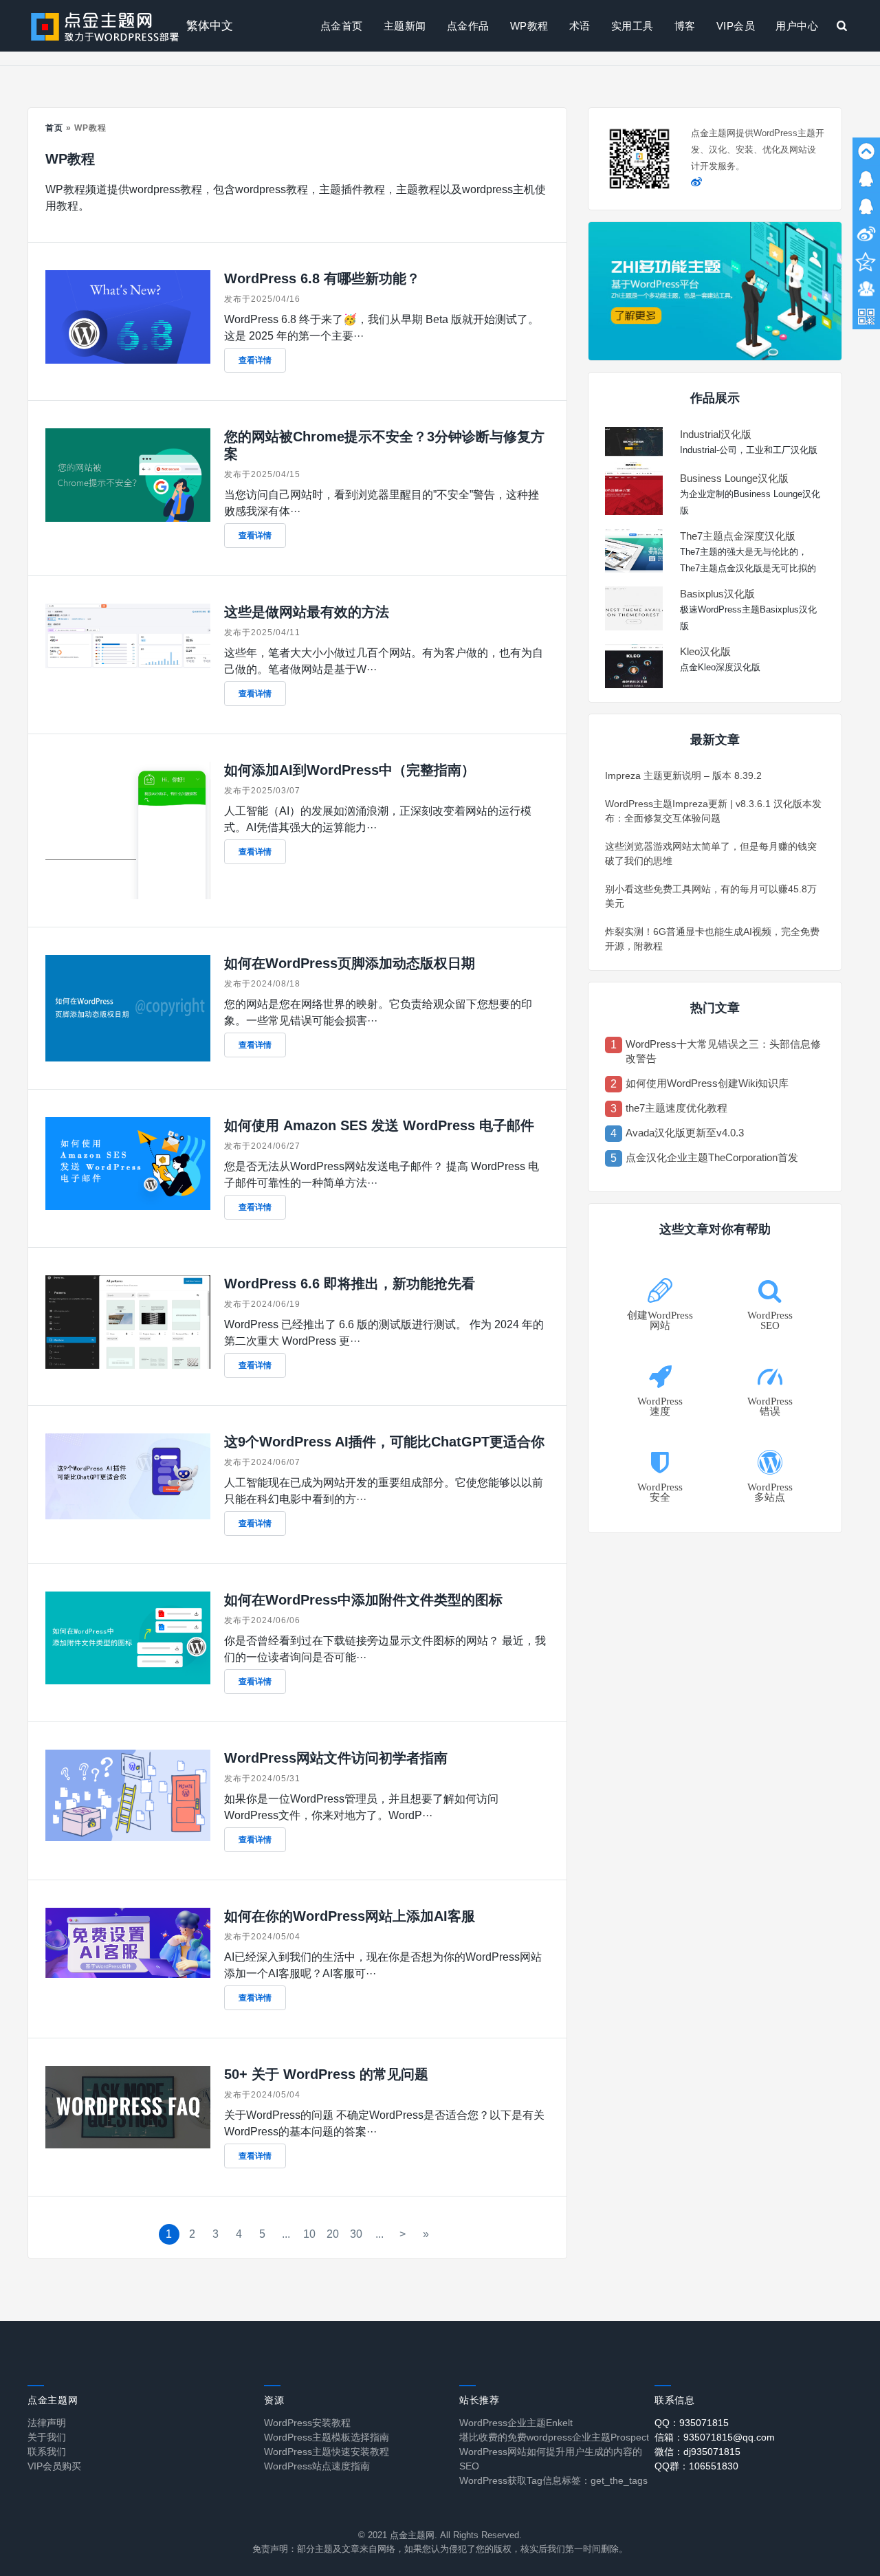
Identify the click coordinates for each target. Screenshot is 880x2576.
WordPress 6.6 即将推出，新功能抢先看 (350, 1284)
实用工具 (632, 26)
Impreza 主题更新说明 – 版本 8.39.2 (683, 775)
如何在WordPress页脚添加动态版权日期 (350, 963)
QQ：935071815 (692, 2423)
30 (356, 2234)
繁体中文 (210, 26)
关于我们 (47, 2437)
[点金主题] (105, 26)
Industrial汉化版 (716, 434)
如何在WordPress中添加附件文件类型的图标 (363, 1600)
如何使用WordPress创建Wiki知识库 (707, 1083)
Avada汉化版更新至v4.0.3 (685, 1133)
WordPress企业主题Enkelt (516, 2423)
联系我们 (47, 2452)
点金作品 (468, 26)
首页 (54, 128)
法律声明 (47, 2423)
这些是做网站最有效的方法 (307, 612)
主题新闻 (405, 26)
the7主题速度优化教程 (676, 1108)
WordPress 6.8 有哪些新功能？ (322, 278)
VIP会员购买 (54, 2466)
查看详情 (255, 360)
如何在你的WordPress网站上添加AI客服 (350, 1916)
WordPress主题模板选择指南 (327, 2437)
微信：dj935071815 (697, 2452)
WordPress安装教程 (307, 2423)
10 (309, 2234)
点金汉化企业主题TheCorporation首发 (712, 1157)
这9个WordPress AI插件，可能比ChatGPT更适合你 (384, 1442)
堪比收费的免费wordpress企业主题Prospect (554, 2437)
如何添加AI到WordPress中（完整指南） (350, 770)
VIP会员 (736, 26)
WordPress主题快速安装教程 (327, 2452)
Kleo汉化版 (705, 651)
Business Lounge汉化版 (734, 478)
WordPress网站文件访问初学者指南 (336, 1758)
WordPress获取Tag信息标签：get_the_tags (553, 2480)
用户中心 (797, 26)
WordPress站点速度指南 (317, 2466)
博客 (685, 26)
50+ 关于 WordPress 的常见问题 (326, 2074)
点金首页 (342, 26)
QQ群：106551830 (696, 2466)
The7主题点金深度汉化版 (738, 536)
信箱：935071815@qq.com (715, 2437)
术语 (580, 26)
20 (333, 2234)
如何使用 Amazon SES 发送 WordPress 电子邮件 (379, 1125)
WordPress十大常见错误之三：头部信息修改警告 (723, 1051)
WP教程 (529, 26)
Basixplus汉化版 (717, 594)
